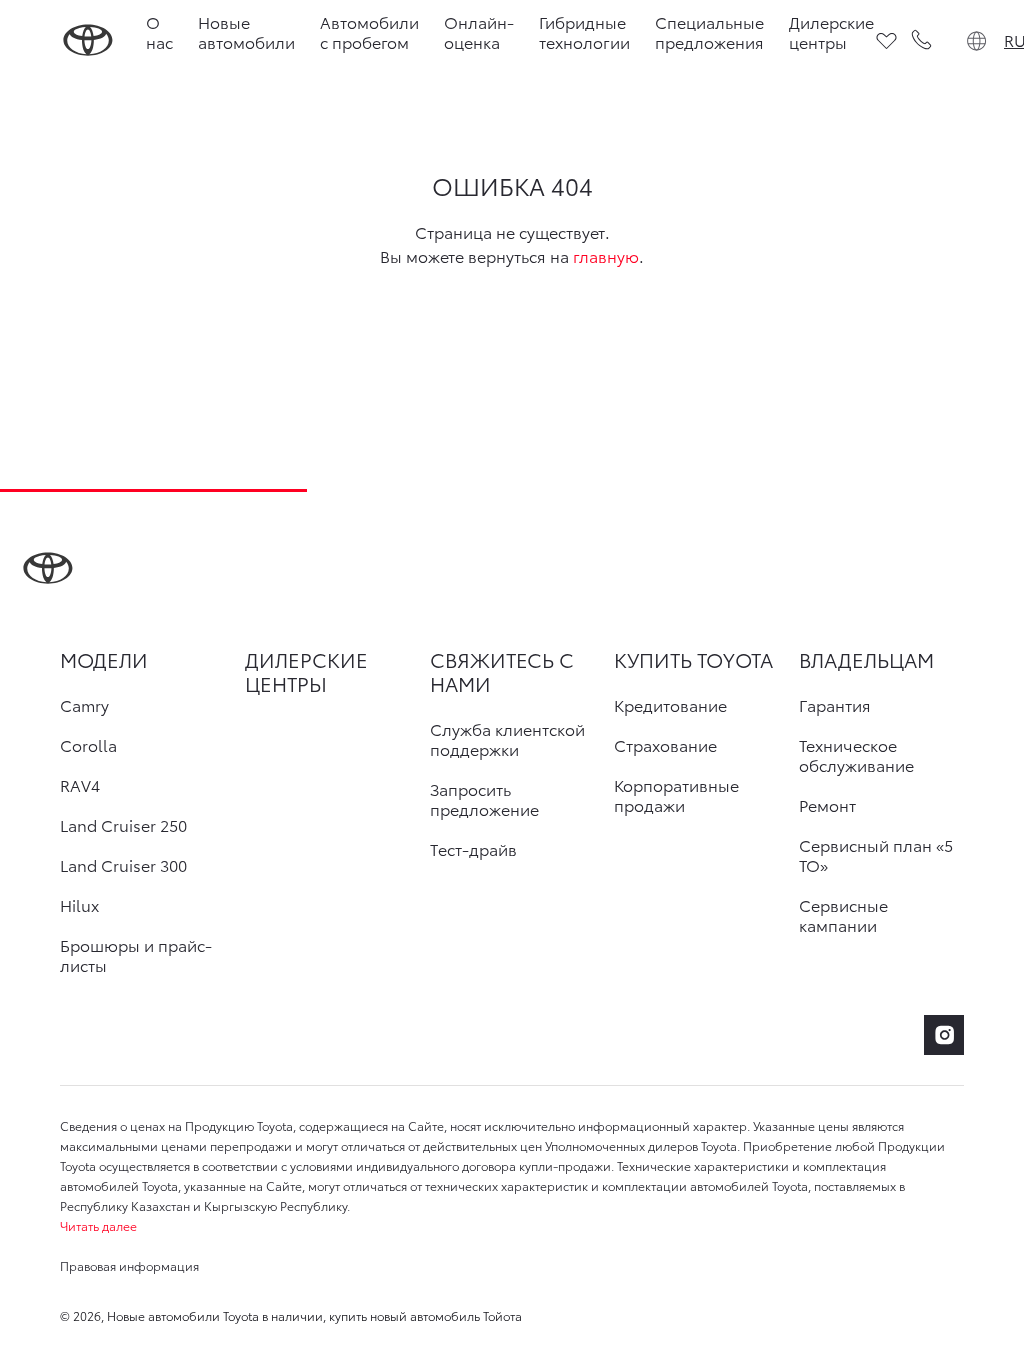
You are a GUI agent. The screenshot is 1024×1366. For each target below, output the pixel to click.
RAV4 (80, 785)
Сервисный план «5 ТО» (876, 855)
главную (606, 255)
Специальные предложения (709, 31)
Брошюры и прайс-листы (136, 955)
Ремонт (827, 805)
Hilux (79, 905)
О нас (159, 31)
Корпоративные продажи (676, 795)
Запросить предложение (484, 799)
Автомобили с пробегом (369, 31)
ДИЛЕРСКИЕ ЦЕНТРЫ (306, 671)
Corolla (88, 745)
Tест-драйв (473, 849)
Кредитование (670, 705)
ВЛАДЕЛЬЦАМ (866, 659)
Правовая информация (129, 1265)
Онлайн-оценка (479, 31)
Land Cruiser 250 (123, 825)
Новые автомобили (246, 31)
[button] (512, 1226)
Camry (84, 705)
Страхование (665, 745)
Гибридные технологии (584, 31)
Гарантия (835, 705)
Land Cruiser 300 (123, 865)
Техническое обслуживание (856, 755)
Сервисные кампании (843, 915)
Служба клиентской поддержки (507, 739)
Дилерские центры (831, 31)
